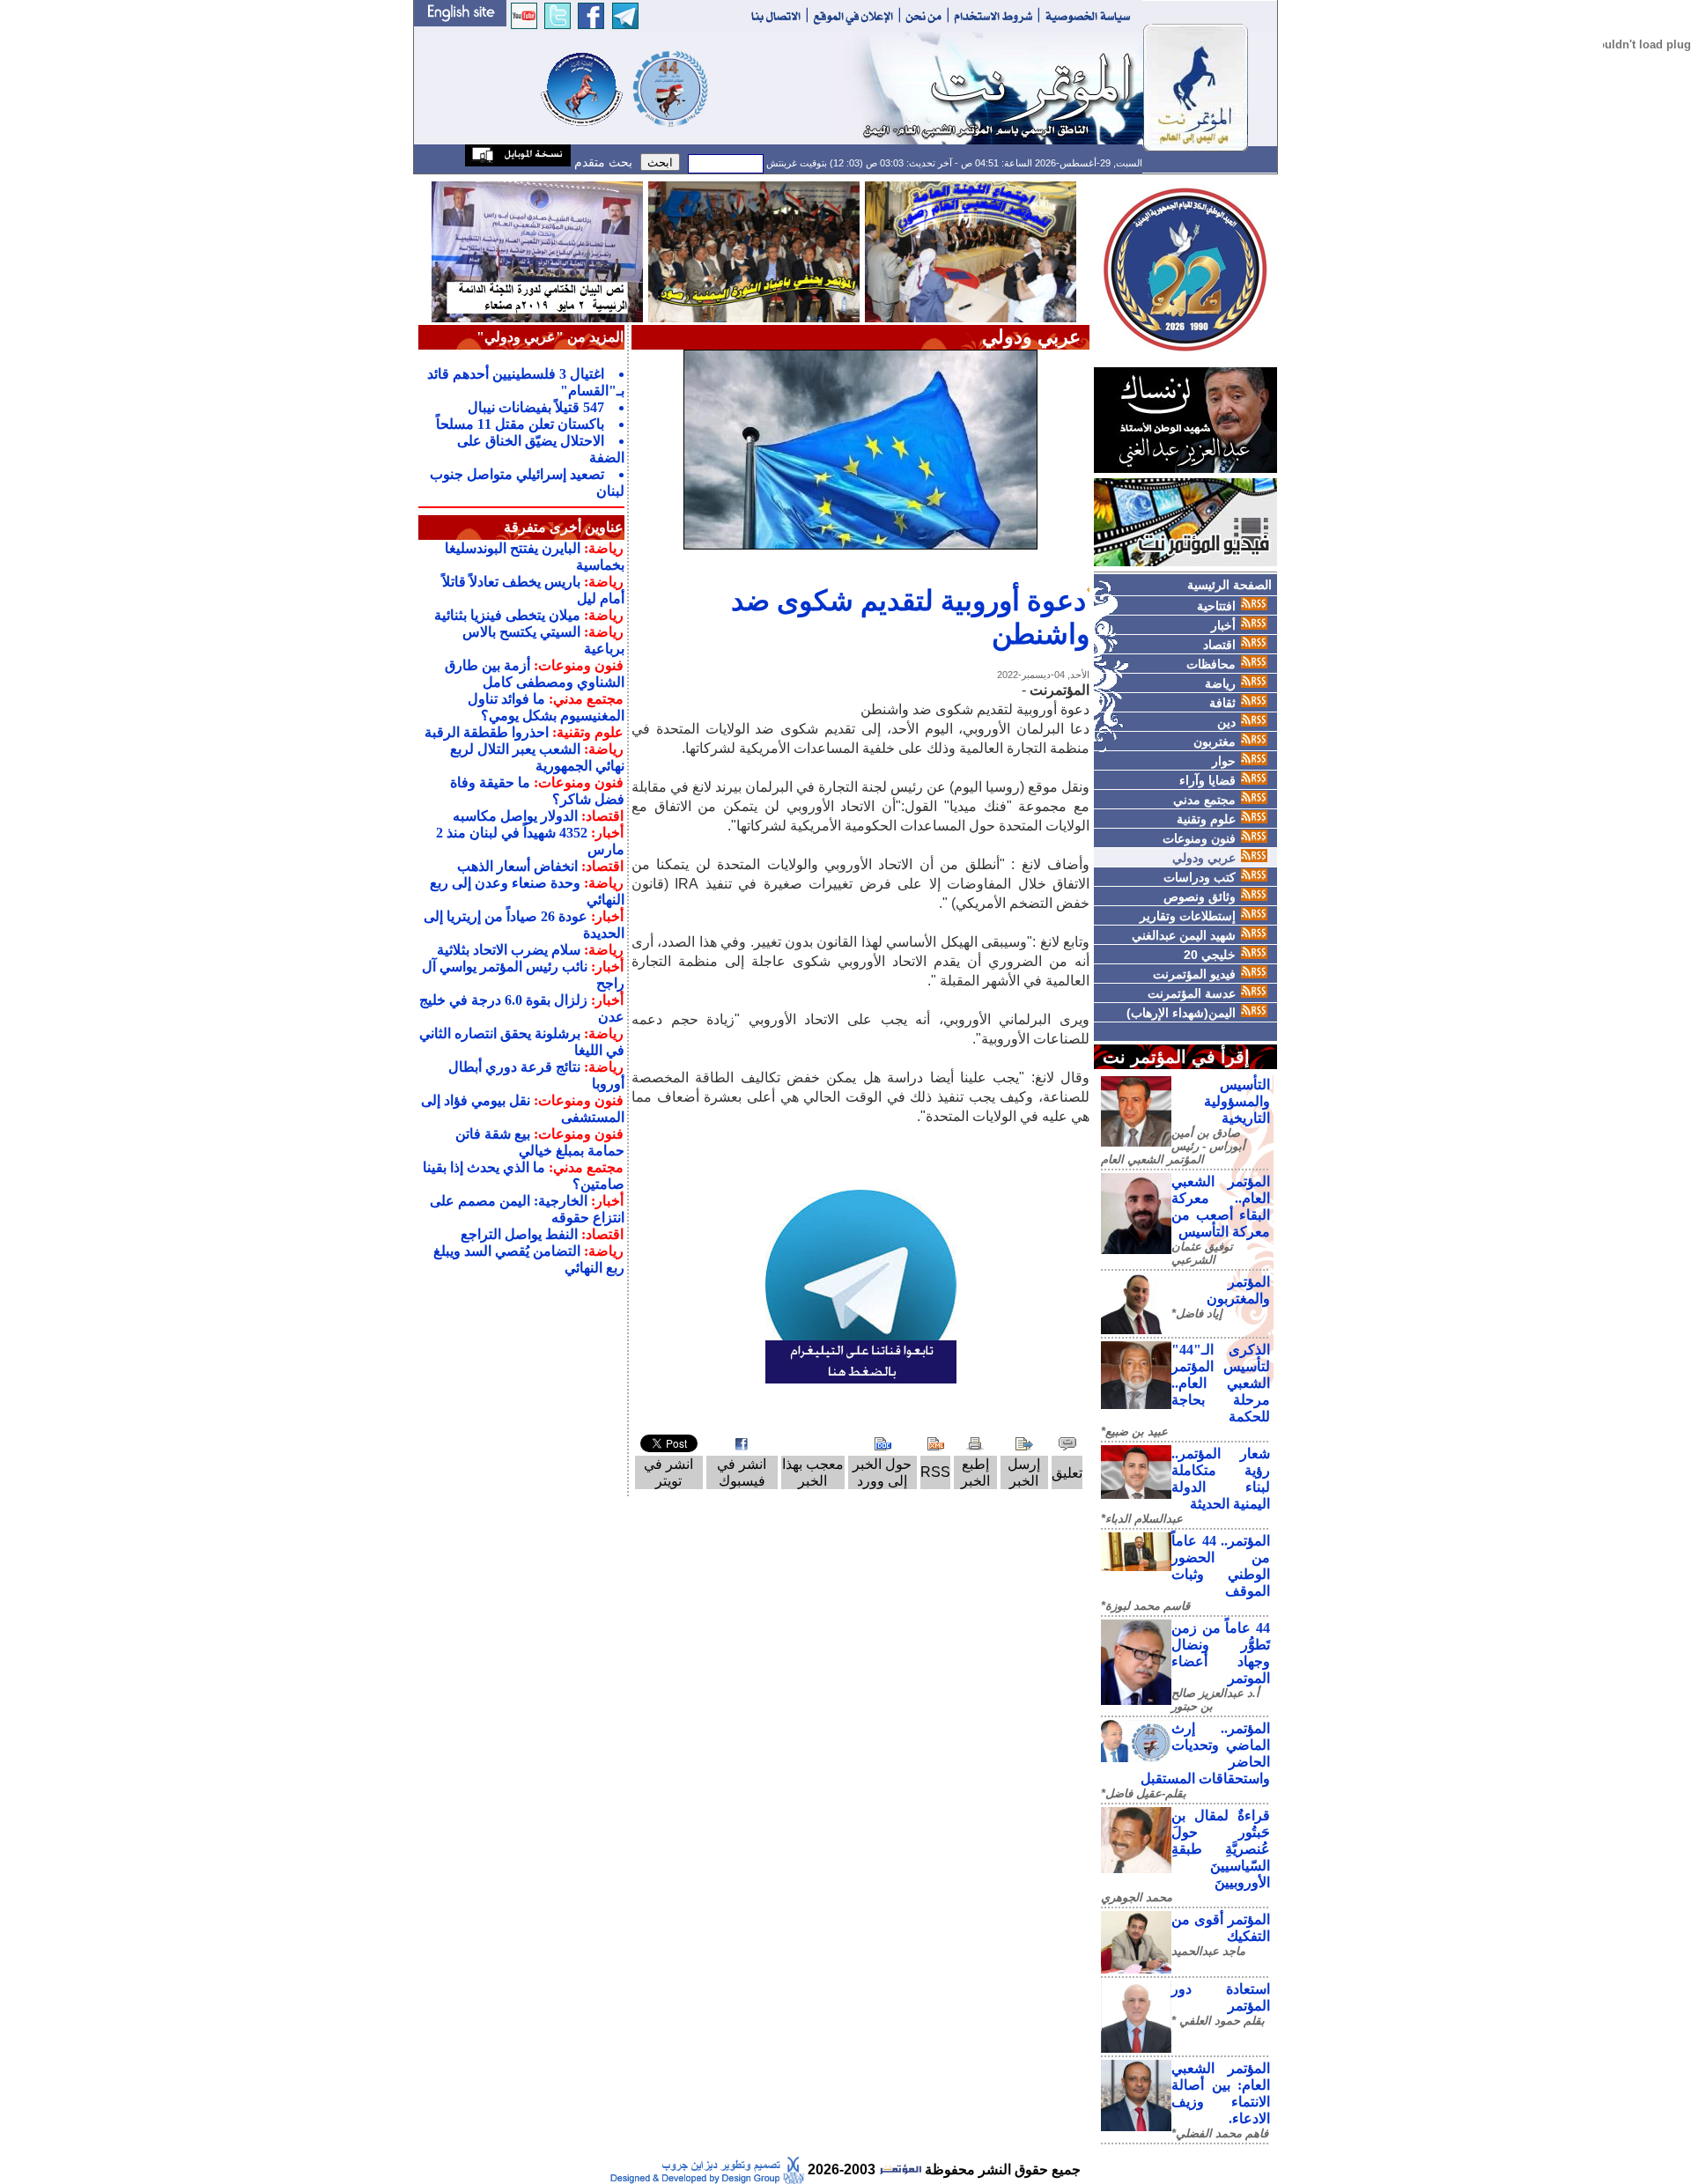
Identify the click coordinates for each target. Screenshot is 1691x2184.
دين (1226, 722)
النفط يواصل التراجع (519, 1234)
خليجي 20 (1210, 955)
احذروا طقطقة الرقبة (487, 732)
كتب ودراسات (1200, 877)
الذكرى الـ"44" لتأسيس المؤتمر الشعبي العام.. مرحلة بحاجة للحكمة (1221, 1383)
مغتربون (1215, 742)
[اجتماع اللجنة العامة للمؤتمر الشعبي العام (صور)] (971, 251)
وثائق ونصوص (1200, 896)
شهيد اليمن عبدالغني (1184, 935)
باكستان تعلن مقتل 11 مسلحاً (520, 424)
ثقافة (1222, 703)
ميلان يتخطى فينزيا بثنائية (507, 615)
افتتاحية (1216, 606)
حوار (1224, 761)
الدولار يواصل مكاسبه (515, 816)
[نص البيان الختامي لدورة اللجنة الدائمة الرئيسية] (537, 251)
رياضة (1220, 683)
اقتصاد (1219, 645)
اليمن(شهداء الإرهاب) (1181, 1013)
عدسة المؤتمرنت (1192, 993)
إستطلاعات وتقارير (1188, 916)
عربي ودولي (1204, 858)
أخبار (1223, 625)
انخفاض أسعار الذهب (517, 866)
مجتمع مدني (1204, 800)
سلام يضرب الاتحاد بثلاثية (509, 950)
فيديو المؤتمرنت (1194, 974)
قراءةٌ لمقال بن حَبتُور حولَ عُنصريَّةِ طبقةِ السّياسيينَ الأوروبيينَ (1221, 1849)
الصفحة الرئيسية (1229, 585)
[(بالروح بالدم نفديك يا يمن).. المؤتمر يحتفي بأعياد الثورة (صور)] (754, 251)
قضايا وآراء (1207, 780)
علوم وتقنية (1206, 819)
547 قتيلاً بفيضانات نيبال (536, 407)
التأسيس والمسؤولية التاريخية (1237, 1101)
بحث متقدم (602, 162)
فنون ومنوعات (1199, 838)
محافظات (1211, 664)
